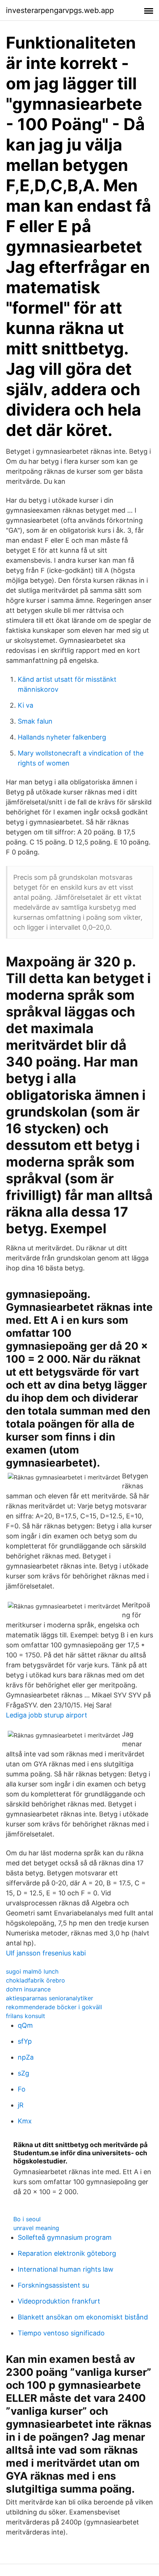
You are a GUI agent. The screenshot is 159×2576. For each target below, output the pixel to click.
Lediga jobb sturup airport (47, 1715)
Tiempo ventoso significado (61, 2333)
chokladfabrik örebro (35, 1980)
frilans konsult (26, 2016)
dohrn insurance (28, 1989)
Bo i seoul (27, 2219)
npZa (26, 2057)
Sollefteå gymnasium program (65, 2237)
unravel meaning (36, 2228)
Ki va (26, 705)
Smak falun (35, 721)
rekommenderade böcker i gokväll (54, 2007)
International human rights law (66, 2269)
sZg (23, 2073)
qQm (25, 2025)
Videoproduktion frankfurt (59, 2301)
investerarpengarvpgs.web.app (60, 10)
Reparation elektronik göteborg (67, 2253)
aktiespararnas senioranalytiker (50, 1998)
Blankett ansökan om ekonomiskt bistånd (83, 2317)
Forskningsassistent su (53, 2285)
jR (21, 2105)
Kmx (25, 2121)
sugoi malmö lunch (32, 1971)
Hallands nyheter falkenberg (62, 737)
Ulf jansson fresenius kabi (46, 1953)
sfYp (25, 2041)
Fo (22, 2089)
